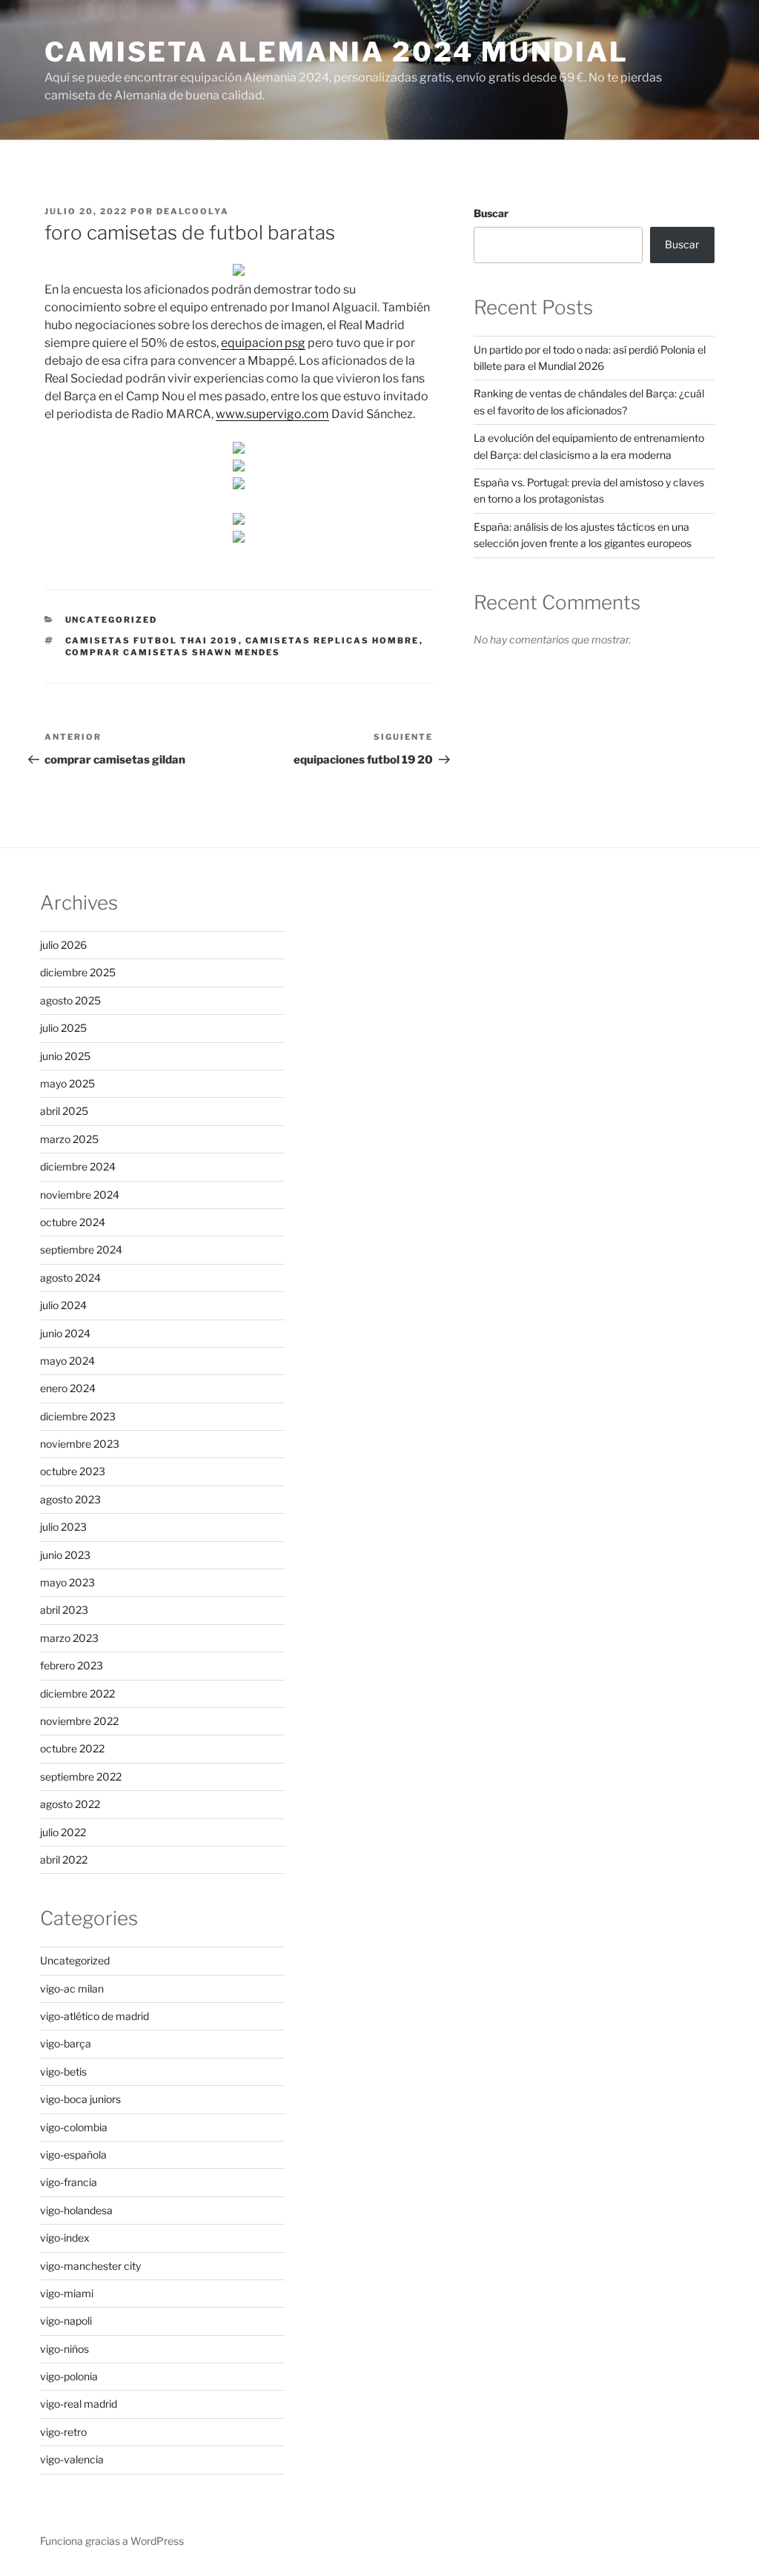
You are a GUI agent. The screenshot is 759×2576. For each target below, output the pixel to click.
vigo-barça (66, 2043)
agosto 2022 (70, 1804)
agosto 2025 (70, 1000)
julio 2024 (63, 1305)
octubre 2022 (72, 1748)
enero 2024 (68, 1388)
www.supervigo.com (272, 414)
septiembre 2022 (81, 1777)
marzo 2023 (69, 1638)
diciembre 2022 (77, 1693)
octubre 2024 (73, 1222)
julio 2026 (63, 945)
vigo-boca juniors (80, 2099)
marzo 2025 (69, 1139)
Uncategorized (112, 620)
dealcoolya (193, 211)
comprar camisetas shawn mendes (173, 652)
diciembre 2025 (78, 972)
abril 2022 (64, 1860)
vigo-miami (67, 2293)
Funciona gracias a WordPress (112, 2541)
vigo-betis (63, 2072)
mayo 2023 (67, 1582)
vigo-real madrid (79, 2404)
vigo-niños (64, 2349)
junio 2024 (65, 1333)
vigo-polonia (69, 2376)
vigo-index (65, 2238)
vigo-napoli (66, 2321)
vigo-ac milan (72, 1989)
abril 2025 (64, 1111)
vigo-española (73, 2155)
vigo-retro (63, 2432)
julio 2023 (63, 1527)
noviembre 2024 (80, 1195)
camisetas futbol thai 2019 (152, 640)
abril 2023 (64, 1610)
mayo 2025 (67, 1083)
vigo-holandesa (76, 2210)
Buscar (491, 213)
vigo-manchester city (90, 2266)
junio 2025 (65, 1056)
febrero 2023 (72, 1665)
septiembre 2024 (81, 1249)
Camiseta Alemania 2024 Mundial (336, 52)
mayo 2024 (67, 1361)
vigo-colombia (74, 2127)
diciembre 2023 (78, 1416)
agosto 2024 (70, 1278)
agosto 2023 (70, 1499)
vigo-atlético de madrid (95, 2016)
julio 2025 (63, 1028)
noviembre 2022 (79, 1721)
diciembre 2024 (78, 1166)
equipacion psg (263, 343)
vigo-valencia (72, 2459)
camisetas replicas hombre (332, 640)
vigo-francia (69, 2182)
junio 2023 (65, 1555)
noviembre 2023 (80, 1444)
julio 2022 (63, 1832)
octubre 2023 (73, 1471)
